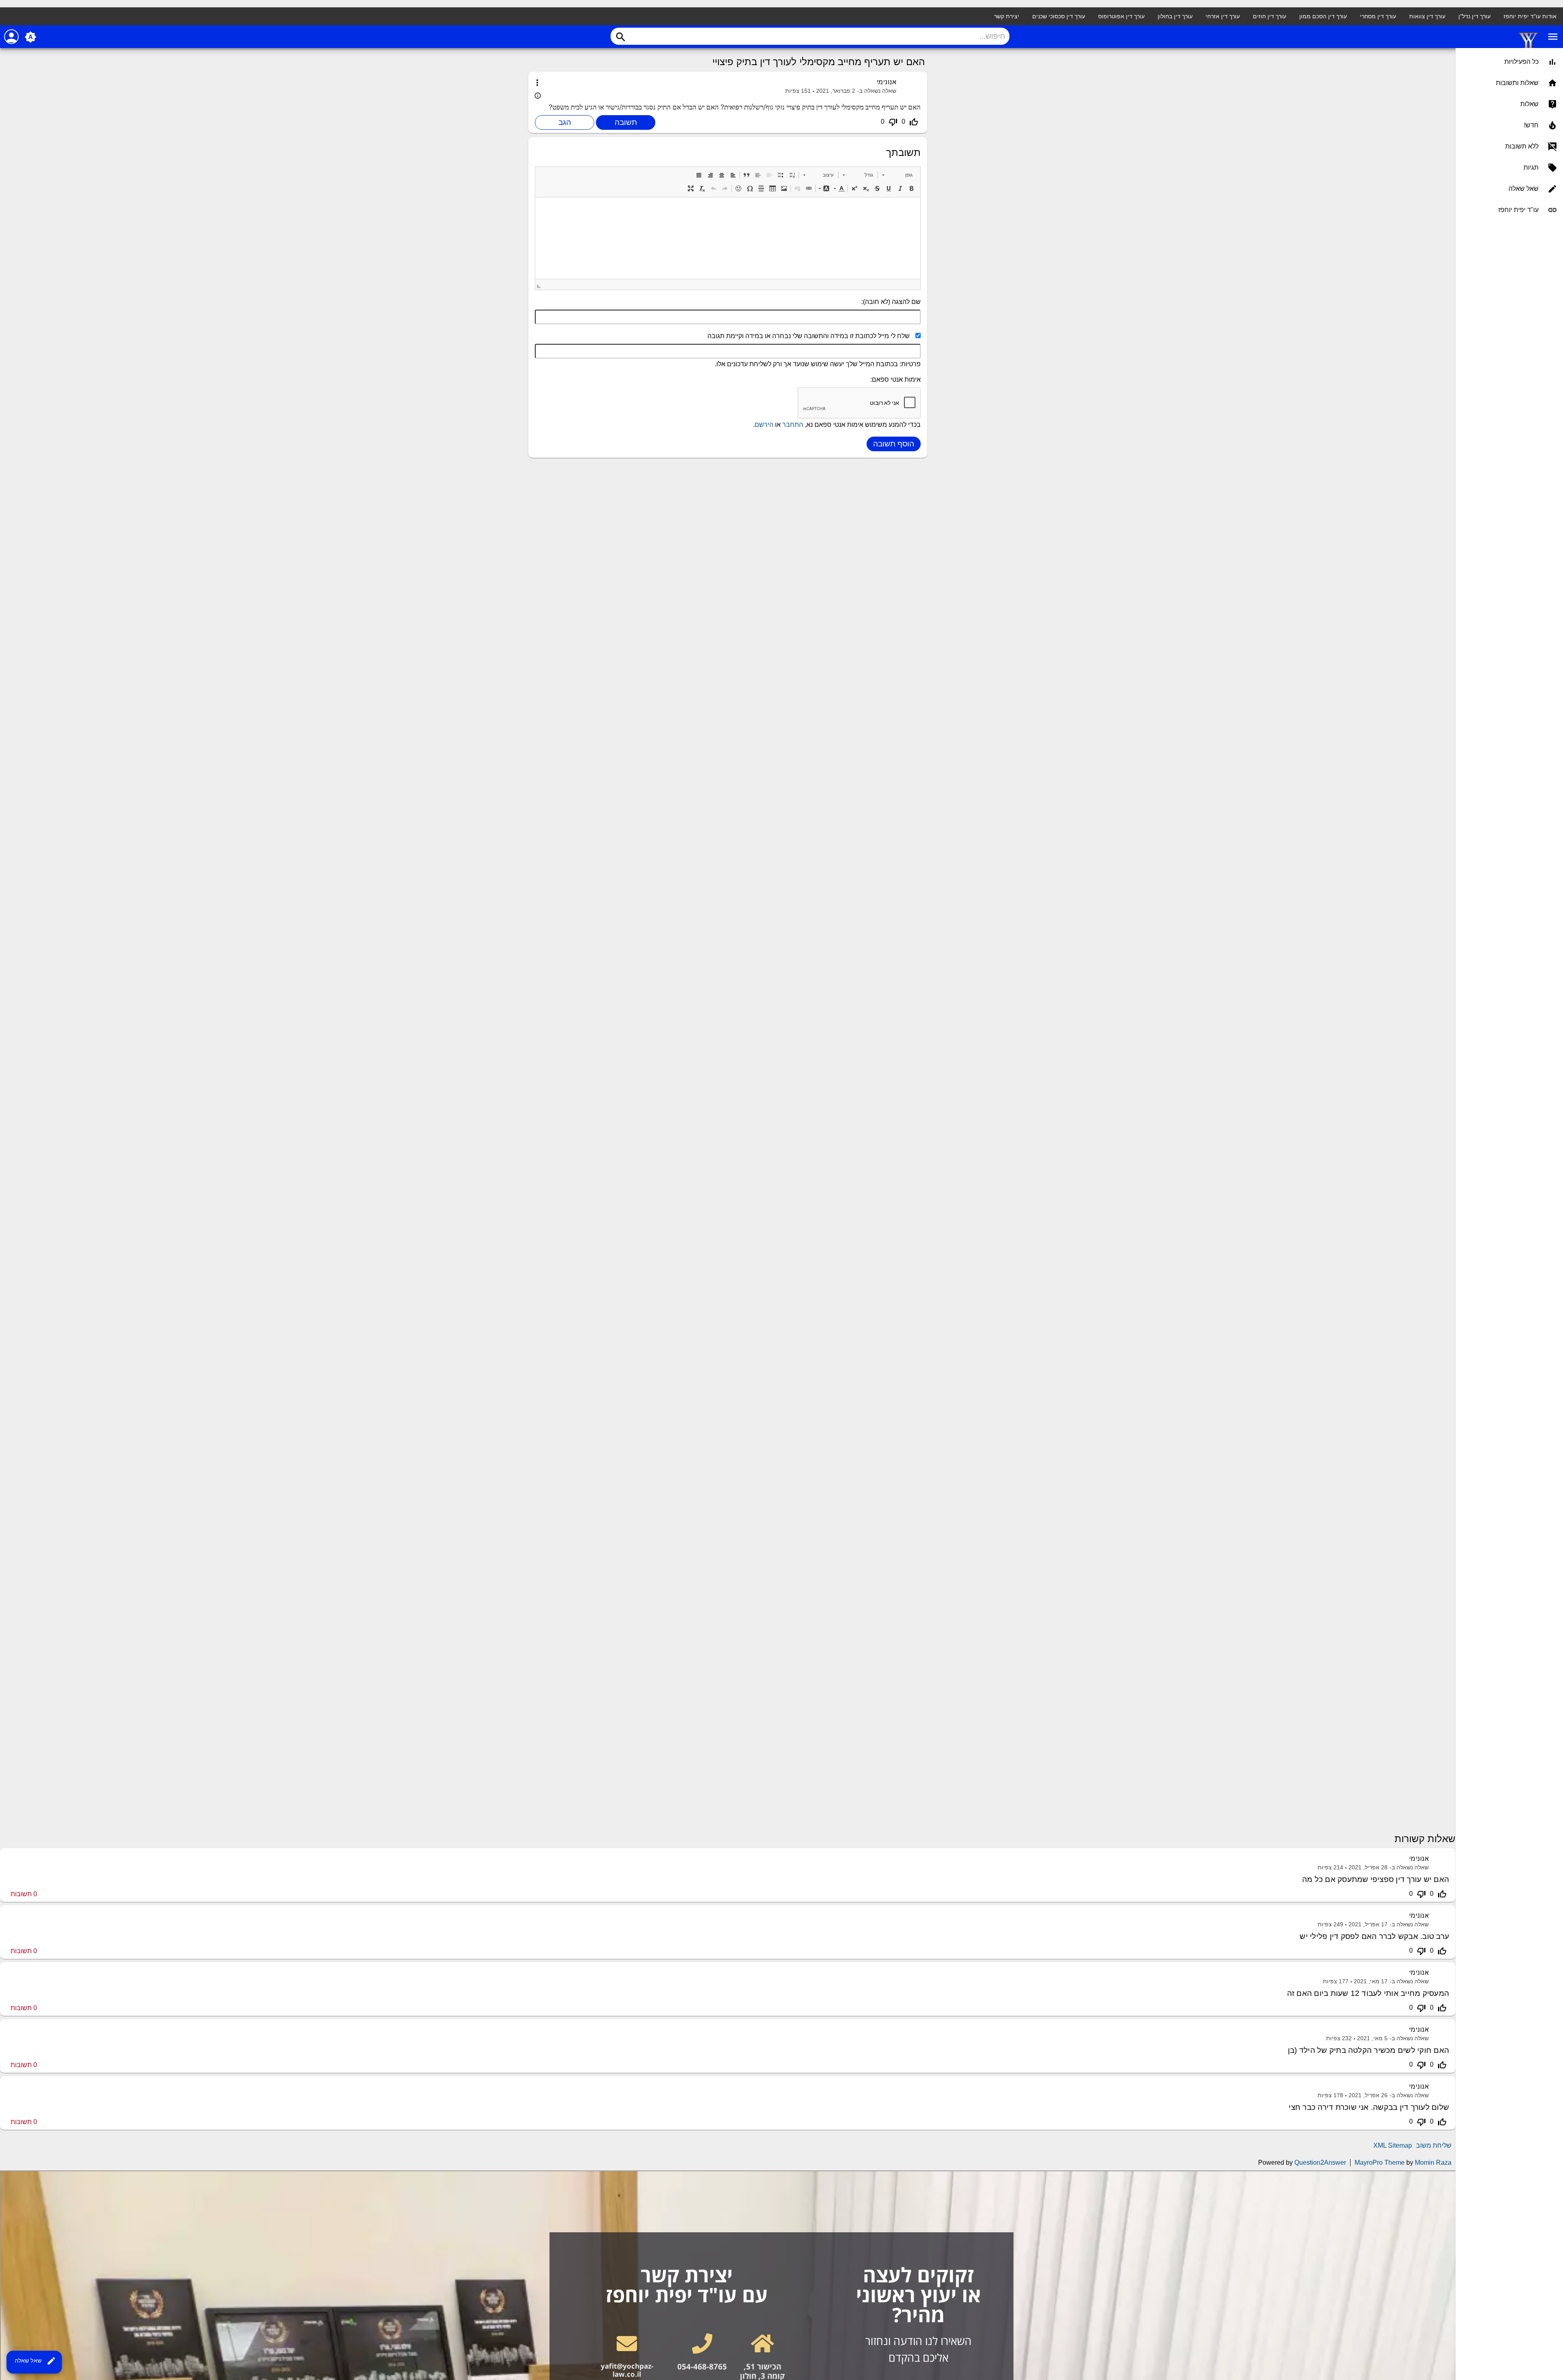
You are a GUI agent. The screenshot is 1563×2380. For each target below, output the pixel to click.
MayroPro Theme (1380, 2163)
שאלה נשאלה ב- (877, 91)
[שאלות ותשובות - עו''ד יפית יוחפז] (1528, 47)
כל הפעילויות (1521, 62)
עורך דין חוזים (1270, 16)
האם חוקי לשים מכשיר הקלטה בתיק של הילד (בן (1368, 2050)
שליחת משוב (1434, 2145)
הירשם (764, 425)
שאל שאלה (35, 2361)
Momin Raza (1433, 2163)
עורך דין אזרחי (1223, 16)
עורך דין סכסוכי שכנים (1059, 16)
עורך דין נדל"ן (1474, 16)
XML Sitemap (1393, 2145)
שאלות (1529, 104)
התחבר (793, 425)
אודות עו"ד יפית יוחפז (1530, 16)
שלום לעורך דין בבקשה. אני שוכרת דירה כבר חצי (1369, 2107)
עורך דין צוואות (1427, 16)
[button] (897, 175)
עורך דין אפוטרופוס (1121, 16)
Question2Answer (1320, 2163)
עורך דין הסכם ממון (1323, 16)
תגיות (1531, 167)
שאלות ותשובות (1517, 83)
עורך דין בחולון (1175, 16)
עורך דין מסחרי (1378, 16)
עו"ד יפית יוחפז (1518, 210)
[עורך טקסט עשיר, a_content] (728, 238)
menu (1553, 37)
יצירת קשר (1007, 16)
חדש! (1531, 125)
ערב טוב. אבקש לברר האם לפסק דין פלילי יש (1374, 1936)
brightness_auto (31, 37)
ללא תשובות (1522, 146)
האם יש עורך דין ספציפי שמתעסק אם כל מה (1376, 1879)
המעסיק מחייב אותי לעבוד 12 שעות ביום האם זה (1368, 1993)
